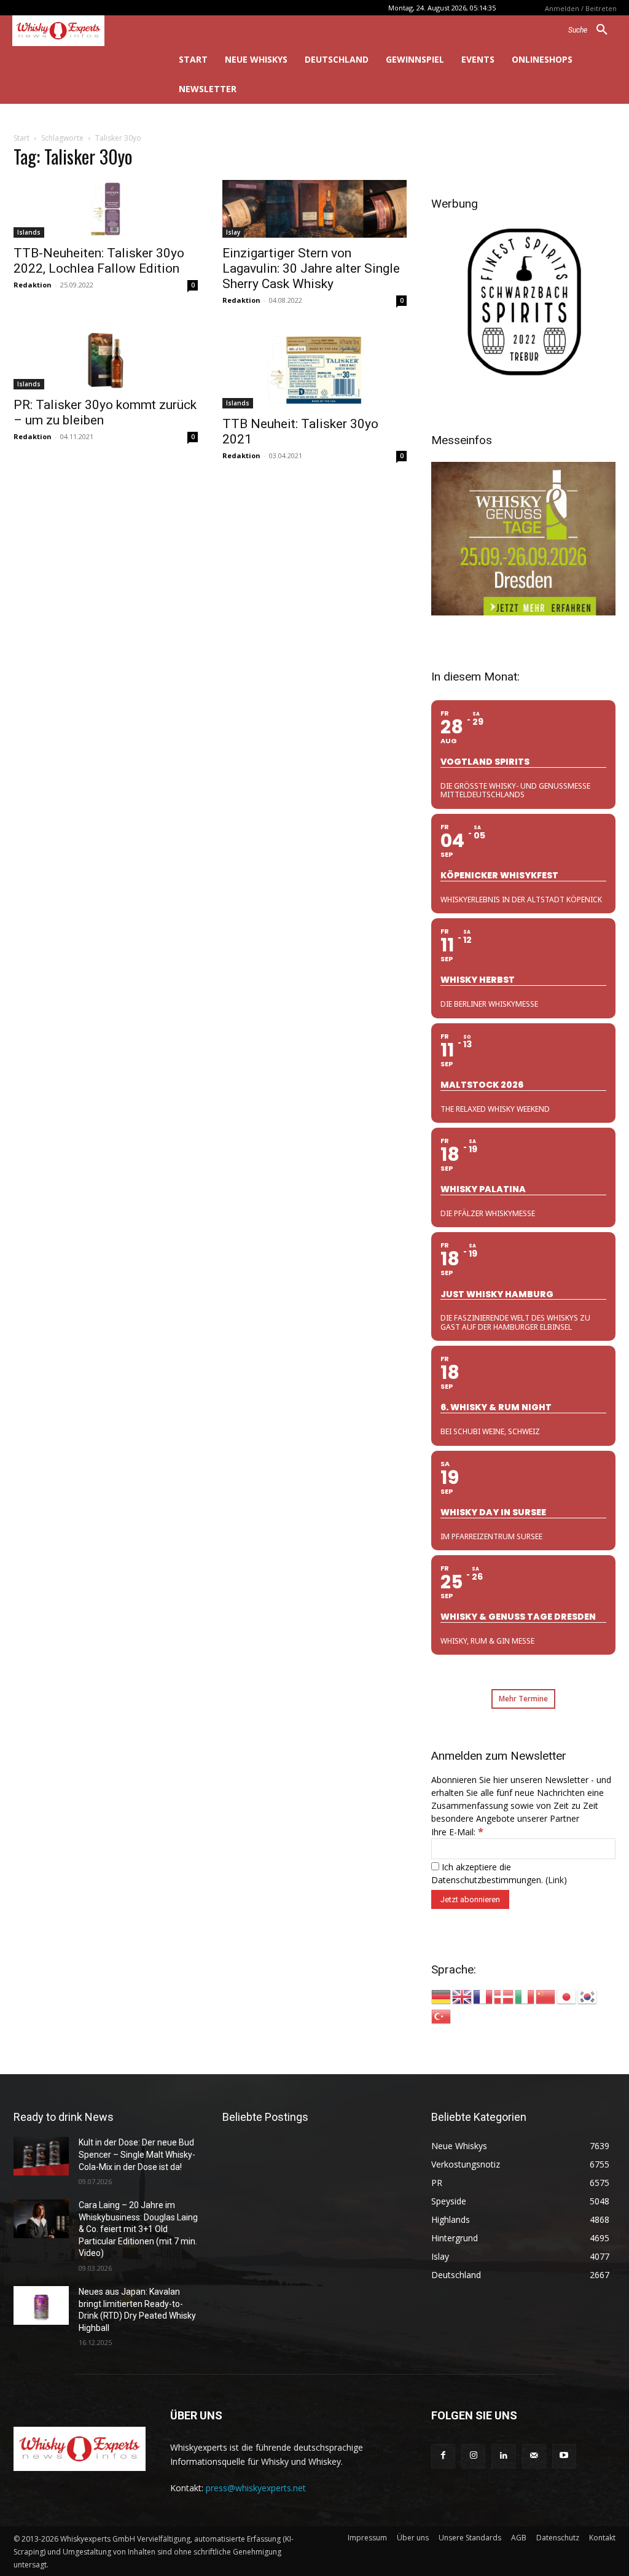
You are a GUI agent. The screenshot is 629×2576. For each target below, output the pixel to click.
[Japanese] (567, 1996)
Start (21, 138)
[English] (463, 1996)
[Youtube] (564, 2456)
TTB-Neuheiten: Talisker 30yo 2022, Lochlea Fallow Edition (99, 261)
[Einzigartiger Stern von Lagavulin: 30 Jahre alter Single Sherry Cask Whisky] (314, 209)
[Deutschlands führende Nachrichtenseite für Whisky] (78, 31)
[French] (483, 1996)
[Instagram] (473, 2456)
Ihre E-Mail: (457, 1832)
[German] (442, 1996)
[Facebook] (443, 2456)
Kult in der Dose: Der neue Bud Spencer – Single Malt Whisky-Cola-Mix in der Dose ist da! (137, 2154)
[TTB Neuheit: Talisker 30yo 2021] (314, 370)
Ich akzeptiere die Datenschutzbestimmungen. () (499, 1873)
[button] (592, 30)
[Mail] (534, 2456)
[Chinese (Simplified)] (546, 1996)
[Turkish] (442, 2016)
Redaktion (33, 285)
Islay (233, 232)
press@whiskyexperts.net (256, 2488)
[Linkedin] (503, 2456)
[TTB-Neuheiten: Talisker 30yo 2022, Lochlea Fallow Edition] (106, 209)
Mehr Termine (523, 1699)
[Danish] (504, 1996)
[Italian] (525, 1996)
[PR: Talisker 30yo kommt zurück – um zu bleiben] (106, 361)
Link (556, 1880)
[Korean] (588, 1996)
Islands (29, 232)
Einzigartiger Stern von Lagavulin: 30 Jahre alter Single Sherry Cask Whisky (311, 268)
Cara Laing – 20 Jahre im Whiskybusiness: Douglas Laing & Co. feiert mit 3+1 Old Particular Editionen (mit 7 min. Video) (138, 2229)
